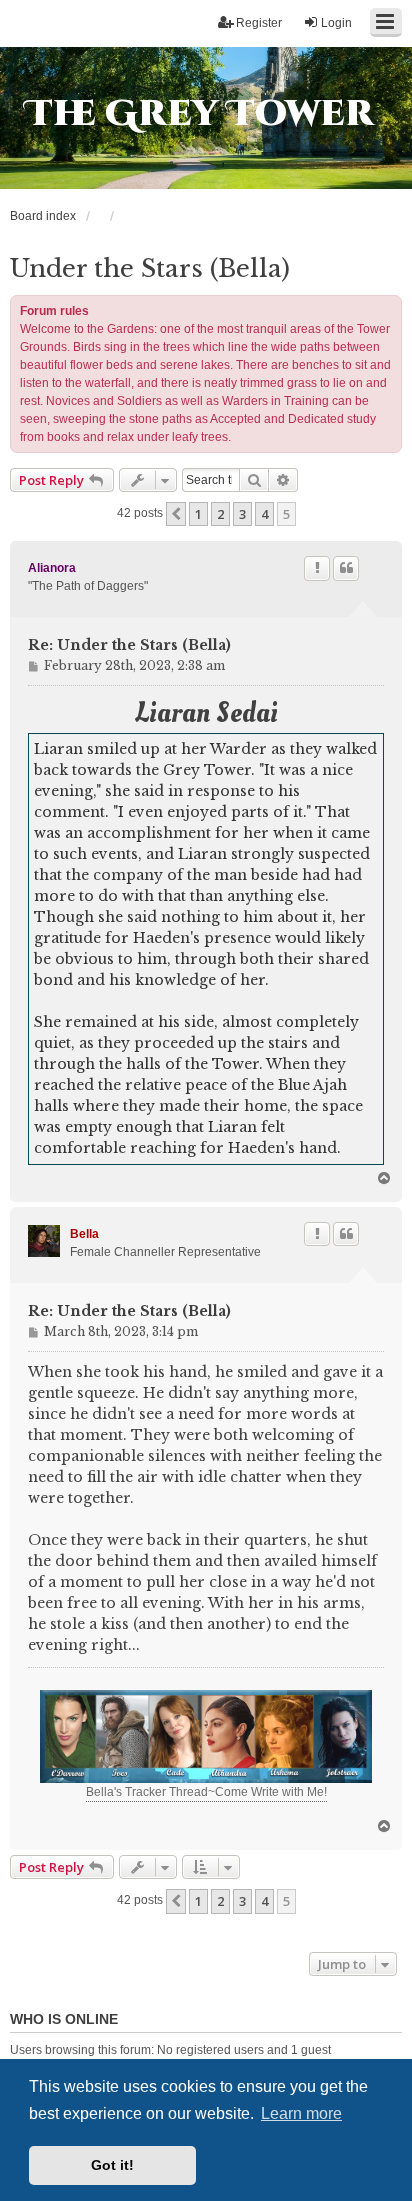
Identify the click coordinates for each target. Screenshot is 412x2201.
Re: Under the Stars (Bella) (129, 645)
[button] (176, 514)
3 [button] (242, 514)
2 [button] (220, 514)
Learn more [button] (301, 2113)
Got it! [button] (112, 2165)
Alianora (52, 568)
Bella (84, 1234)
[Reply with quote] (346, 568)
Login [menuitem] (336, 23)
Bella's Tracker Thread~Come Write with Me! (206, 1792)
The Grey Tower (199, 114)
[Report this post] (317, 568)
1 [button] (198, 514)
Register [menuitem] (259, 23)
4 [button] (264, 514)
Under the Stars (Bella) (150, 268)
